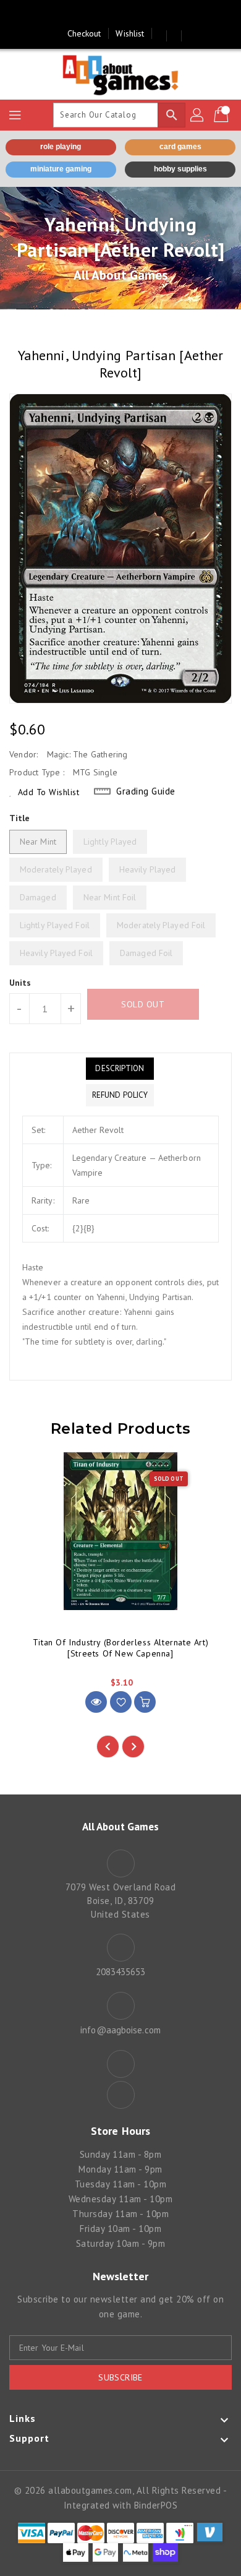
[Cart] (222, 115)
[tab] (120, 1069)
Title (20, 818)
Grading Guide (146, 791)
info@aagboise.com (120, 2030)
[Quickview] (96, 1702)
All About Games (121, 275)
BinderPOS (156, 2505)
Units (20, 983)
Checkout (84, 33)
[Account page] (198, 115)
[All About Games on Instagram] (132, 14)
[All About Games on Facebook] (109, 14)
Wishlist (130, 33)
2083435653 (121, 1972)
